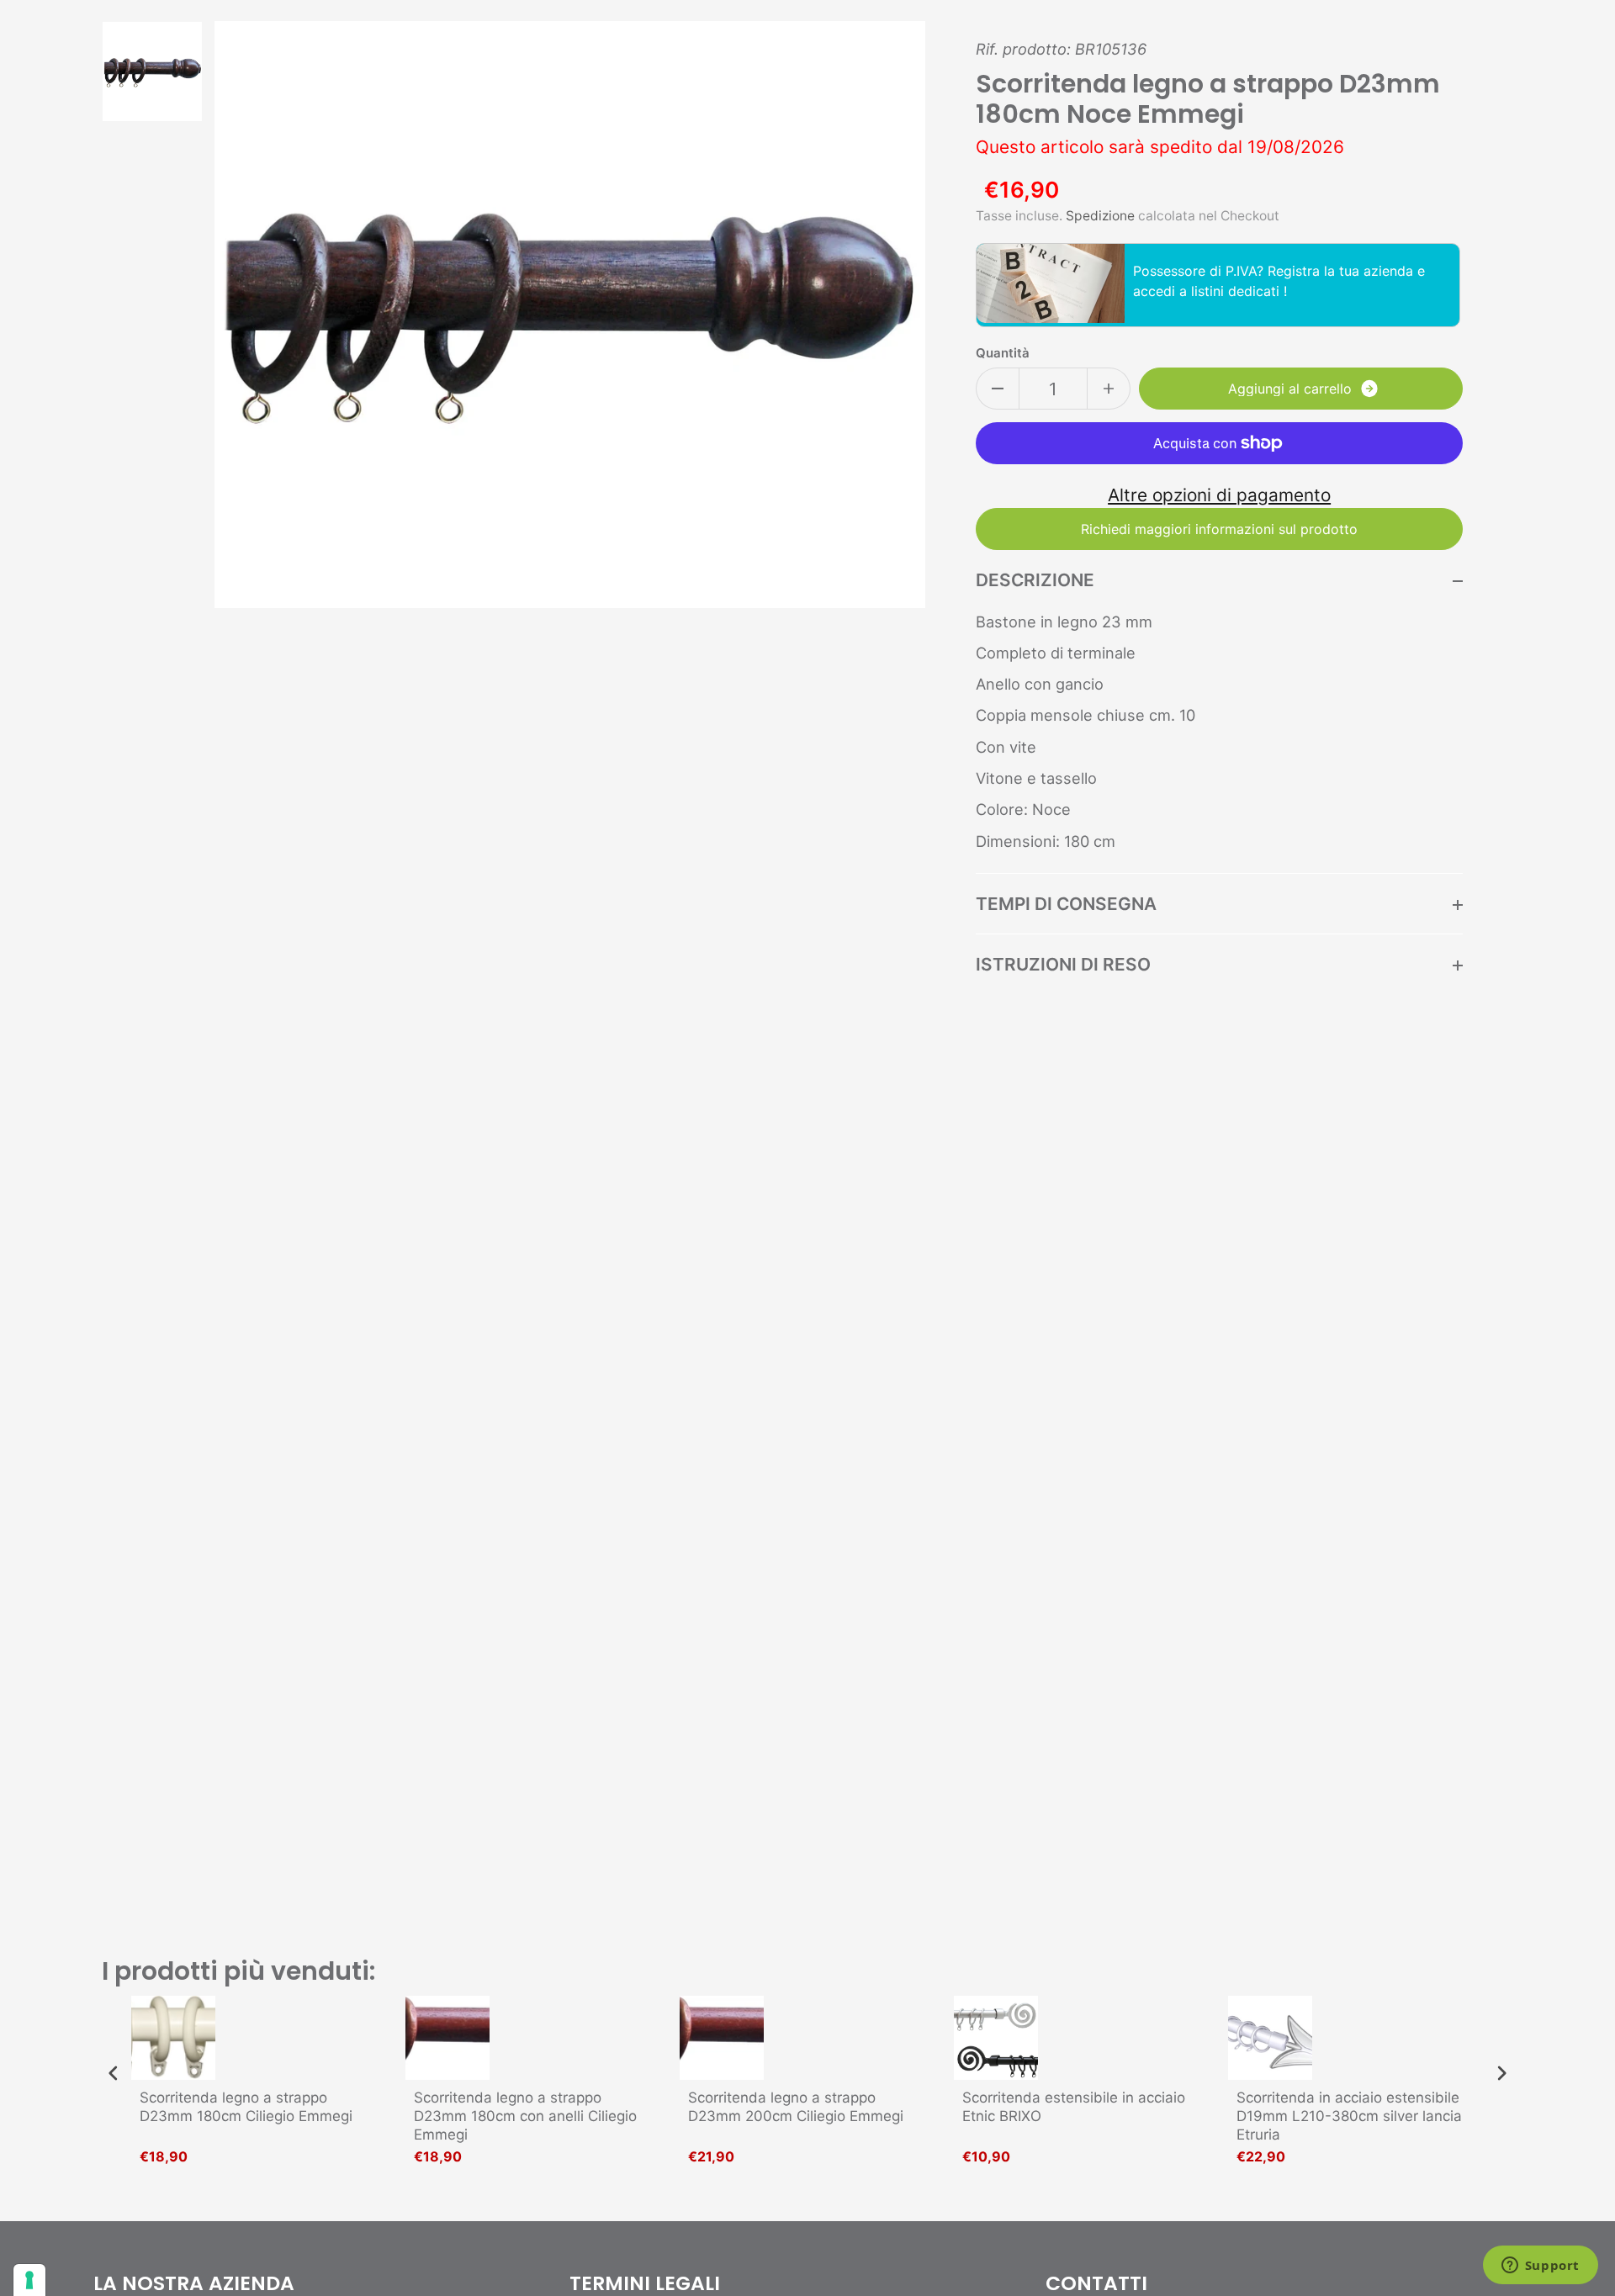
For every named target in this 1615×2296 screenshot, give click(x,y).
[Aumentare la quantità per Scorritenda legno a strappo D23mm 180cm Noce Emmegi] (1109, 389)
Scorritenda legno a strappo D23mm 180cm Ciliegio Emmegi (246, 2107)
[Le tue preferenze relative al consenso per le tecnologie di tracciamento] (29, 2280)
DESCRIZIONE (1035, 580)
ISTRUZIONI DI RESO (1063, 964)
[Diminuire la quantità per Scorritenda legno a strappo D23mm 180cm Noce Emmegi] (998, 389)
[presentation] (114, 2073)
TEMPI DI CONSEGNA (1066, 904)
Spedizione (1100, 216)
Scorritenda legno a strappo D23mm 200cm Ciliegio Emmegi (796, 2107)
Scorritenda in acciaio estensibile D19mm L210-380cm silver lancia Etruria (1349, 2116)
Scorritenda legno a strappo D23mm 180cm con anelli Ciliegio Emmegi (525, 2116)
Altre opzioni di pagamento (1219, 495)
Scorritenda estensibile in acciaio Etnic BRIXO (1074, 2107)
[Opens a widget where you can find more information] (1540, 2267)
